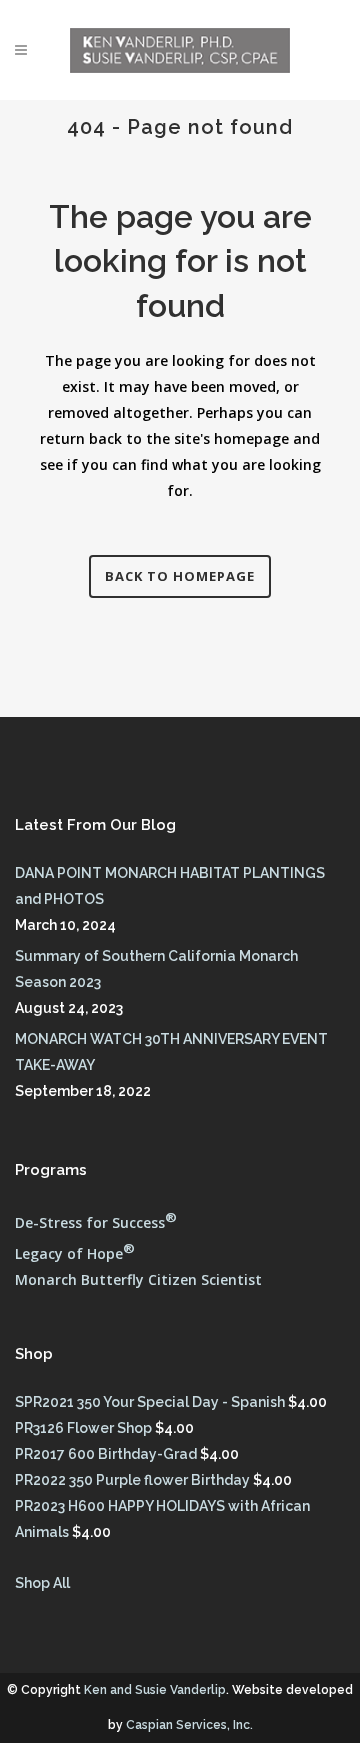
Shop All (42, 1583)
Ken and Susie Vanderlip (155, 1690)
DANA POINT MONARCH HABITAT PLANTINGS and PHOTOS (170, 886)
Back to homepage (180, 576)
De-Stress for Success (96, 1222)
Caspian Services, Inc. (189, 1725)
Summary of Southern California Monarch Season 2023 (156, 969)
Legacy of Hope (75, 1253)
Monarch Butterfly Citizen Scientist (138, 1279)
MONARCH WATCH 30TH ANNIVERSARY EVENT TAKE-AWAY (171, 1052)
